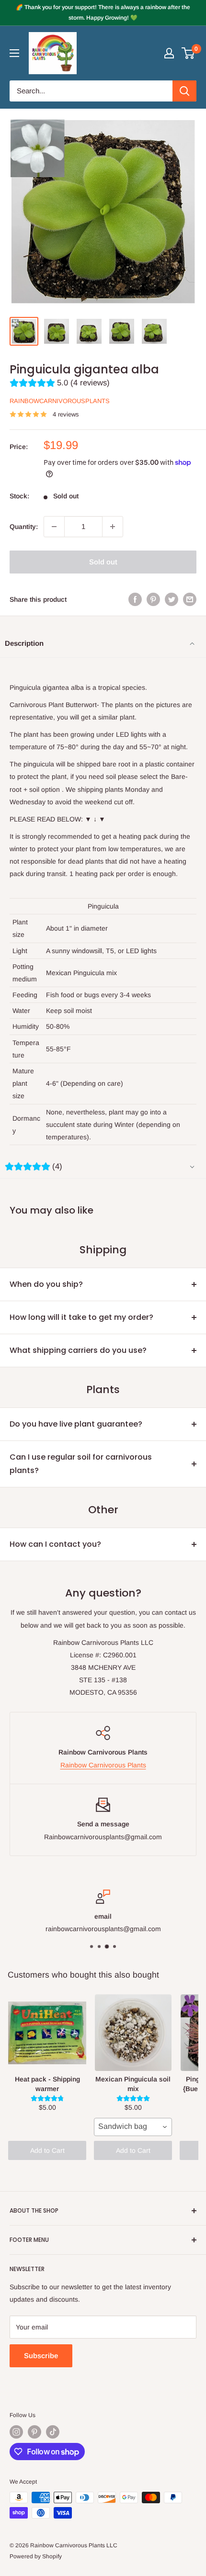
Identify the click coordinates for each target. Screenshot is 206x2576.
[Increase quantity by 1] (113, 527)
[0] (189, 53)
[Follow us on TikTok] (53, 2432)
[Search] (184, 91)
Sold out (103, 562)
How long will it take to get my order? (81, 1317)
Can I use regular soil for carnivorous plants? (81, 1464)
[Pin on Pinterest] (153, 599)
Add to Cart (47, 2150)
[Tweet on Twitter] (172, 599)
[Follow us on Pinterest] (34, 2432)
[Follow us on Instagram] (16, 2432)
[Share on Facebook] (135, 599)
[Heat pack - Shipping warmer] (47, 2033)
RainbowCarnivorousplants (60, 401)
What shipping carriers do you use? (78, 1350)
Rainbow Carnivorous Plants (103, 1765)
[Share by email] (190, 599)
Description (24, 643)
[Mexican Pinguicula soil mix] (133, 2033)
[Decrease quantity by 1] (54, 527)
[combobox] (133, 2127)
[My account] (169, 53)
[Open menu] (14, 53)
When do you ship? (46, 1284)
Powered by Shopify (36, 2556)
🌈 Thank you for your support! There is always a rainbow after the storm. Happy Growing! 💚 (103, 12)
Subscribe (41, 2356)
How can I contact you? (55, 1544)
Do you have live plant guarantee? (76, 1424)
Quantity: (24, 527)
